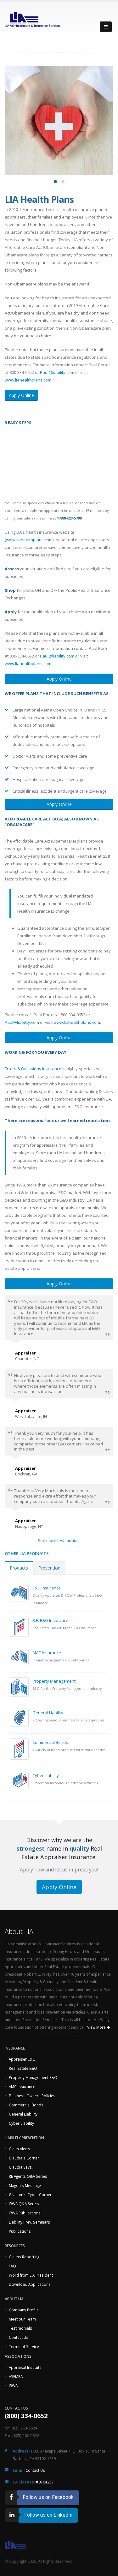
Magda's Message (25, 2185)
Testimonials (20, 2328)
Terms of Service (24, 2346)
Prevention (49, 1568)
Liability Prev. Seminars (29, 2222)
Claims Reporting (24, 2257)
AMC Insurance (47, 1653)
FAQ (12, 2266)
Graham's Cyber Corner (30, 2195)
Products (19, 1568)
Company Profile (24, 2310)
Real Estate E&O (23, 2068)
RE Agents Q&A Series (28, 2176)
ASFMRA (16, 2376)
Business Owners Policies (32, 2096)
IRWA (13, 2386)
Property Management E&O (33, 2077)
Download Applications (30, 2284)
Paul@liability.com (57, 372)
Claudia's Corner (24, 2158)
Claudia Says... (22, 2167)
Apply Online (21, 395)
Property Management (54, 1681)
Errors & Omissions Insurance (33, 1069)
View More (97, 2027)
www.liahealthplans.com (28, 380)
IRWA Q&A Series (24, 2204)
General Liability (48, 1713)
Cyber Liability (46, 1775)
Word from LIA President (31, 2275)
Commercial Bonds (50, 1742)
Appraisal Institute (25, 2367)
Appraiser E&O (22, 2059)
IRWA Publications (25, 2213)
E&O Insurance (47, 1588)
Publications (20, 2231)
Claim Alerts (20, 2149)
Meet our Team (22, 2319)
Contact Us (19, 2337)
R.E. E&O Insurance (50, 1620)
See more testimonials (59, 1540)
